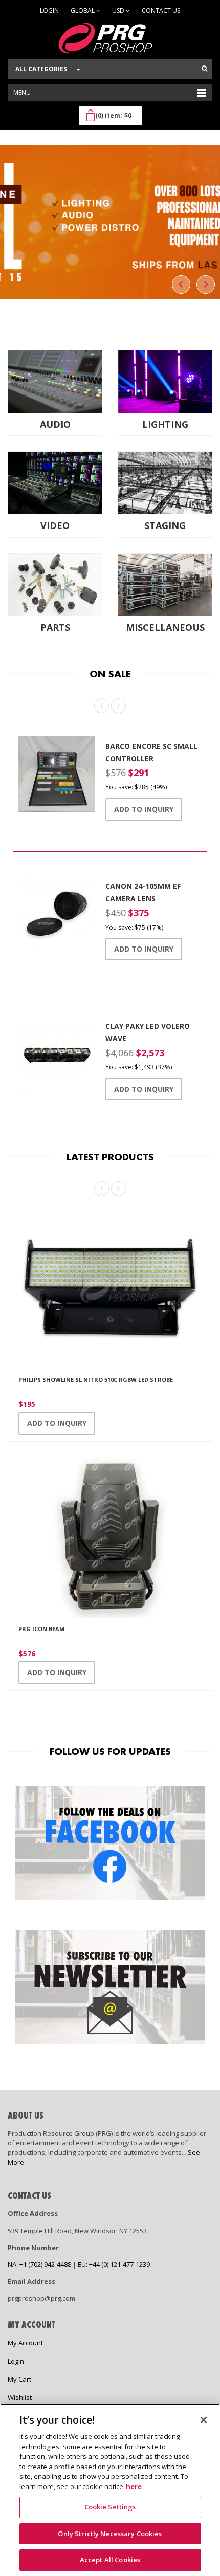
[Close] (204, 2420)
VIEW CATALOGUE (110, 288)
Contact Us (161, 10)
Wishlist (20, 2397)
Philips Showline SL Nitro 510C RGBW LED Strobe (96, 1380)
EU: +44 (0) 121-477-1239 (114, 2264)
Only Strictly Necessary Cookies (110, 2534)
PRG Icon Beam (42, 1629)
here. (135, 2486)
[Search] (204, 69)
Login (49, 10)
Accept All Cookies (110, 2560)
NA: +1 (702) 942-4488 (39, 2264)
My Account (25, 2343)
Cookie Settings (110, 2507)
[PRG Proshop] (110, 38)
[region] (110, 2490)
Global (83, 10)
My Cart (19, 2379)
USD (119, 10)
